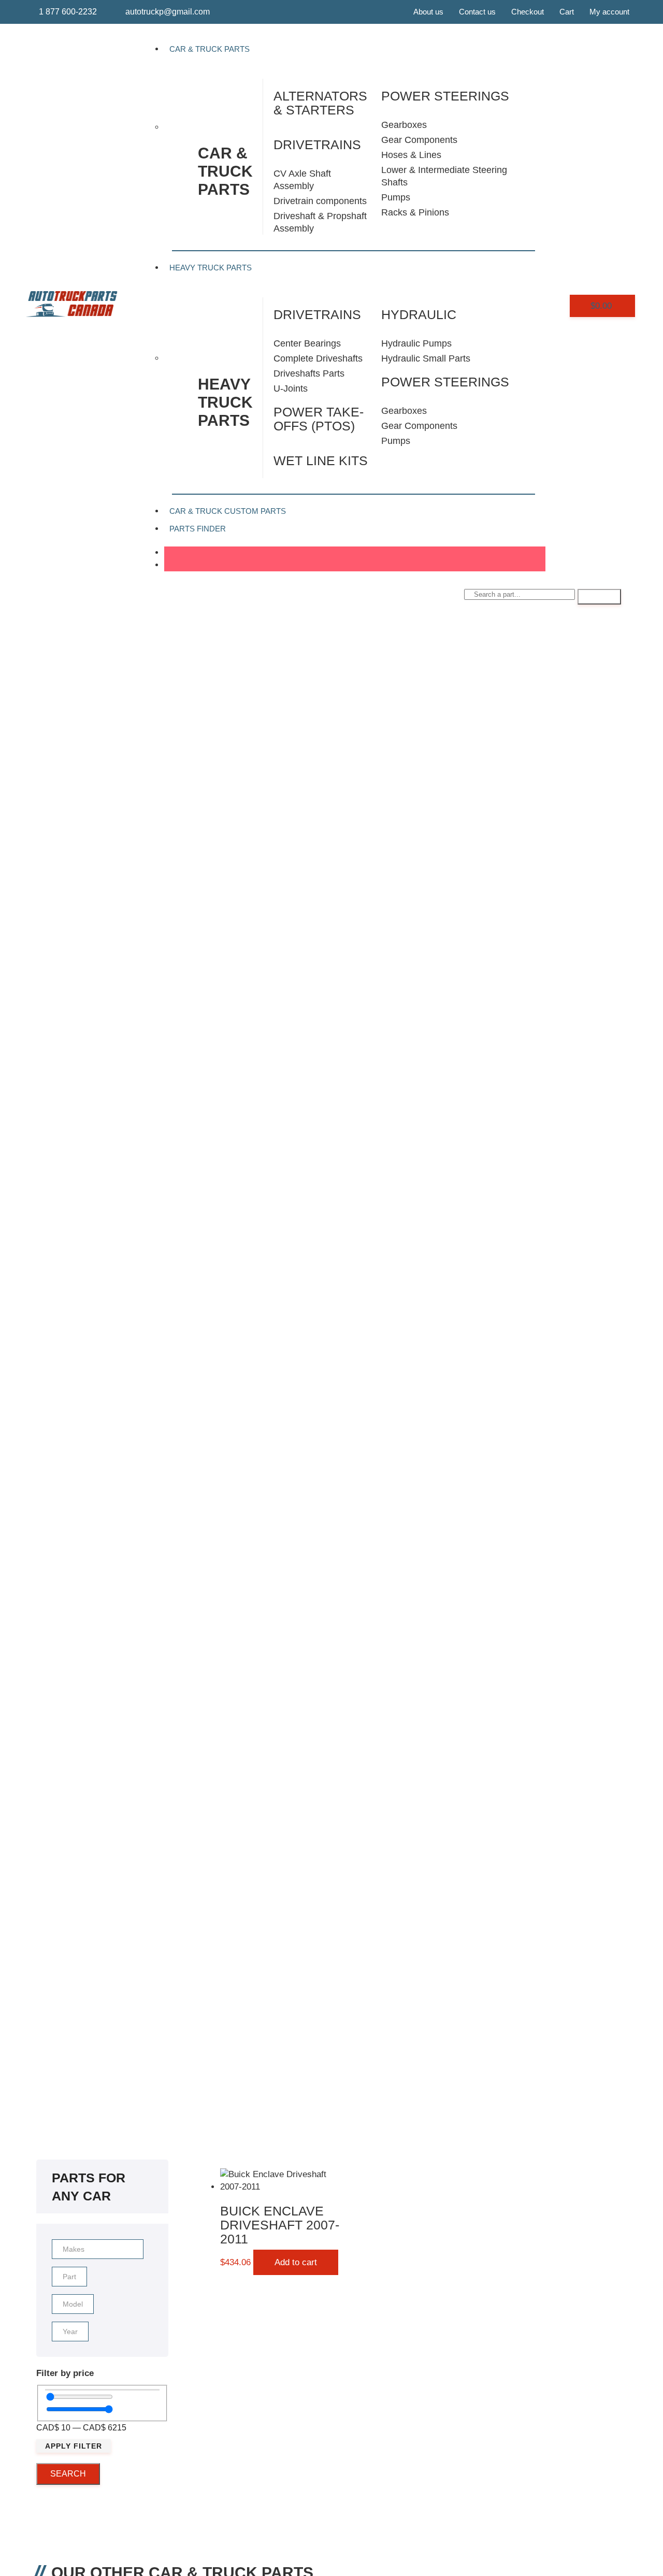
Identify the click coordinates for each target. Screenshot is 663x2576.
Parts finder (198, 529)
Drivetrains (317, 145)
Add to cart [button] (296, 2262)
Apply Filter (74, 2446)
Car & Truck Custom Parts (228, 511)
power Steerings (445, 96)
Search (68, 2474)
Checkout (528, 12)
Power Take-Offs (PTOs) (319, 419)
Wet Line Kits (321, 460)
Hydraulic (419, 314)
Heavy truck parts (225, 402)
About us (428, 12)
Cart (567, 12)
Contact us (477, 12)
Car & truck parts (225, 171)
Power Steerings (445, 382)
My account (609, 12)
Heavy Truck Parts (211, 268)
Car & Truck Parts (210, 49)
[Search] (599, 597)
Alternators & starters (320, 103)
